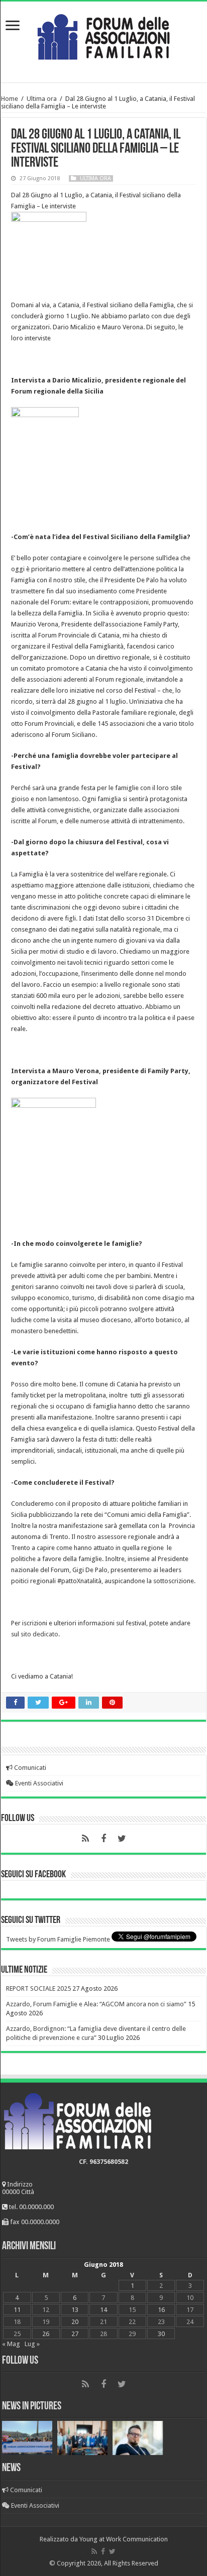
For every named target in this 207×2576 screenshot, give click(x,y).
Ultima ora (42, 99)
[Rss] (85, 1839)
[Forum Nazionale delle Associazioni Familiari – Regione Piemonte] (103, 35)
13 (75, 2310)
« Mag (11, 2344)
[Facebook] (103, 1839)
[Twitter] (122, 1839)
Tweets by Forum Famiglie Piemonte (58, 1939)
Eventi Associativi (38, 1783)
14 (103, 2310)
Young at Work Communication (124, 2539)
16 (161, 2310)
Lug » (32, 2344)
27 (75, 2334)
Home (10, 99)
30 (161, 2334)
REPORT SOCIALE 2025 (38, 1988)
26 (46, 2334)
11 (17, 2310)
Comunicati (29, 1768)
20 (75, 2322)
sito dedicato (39, 1634)
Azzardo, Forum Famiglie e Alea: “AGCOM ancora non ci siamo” (96, 2004)
